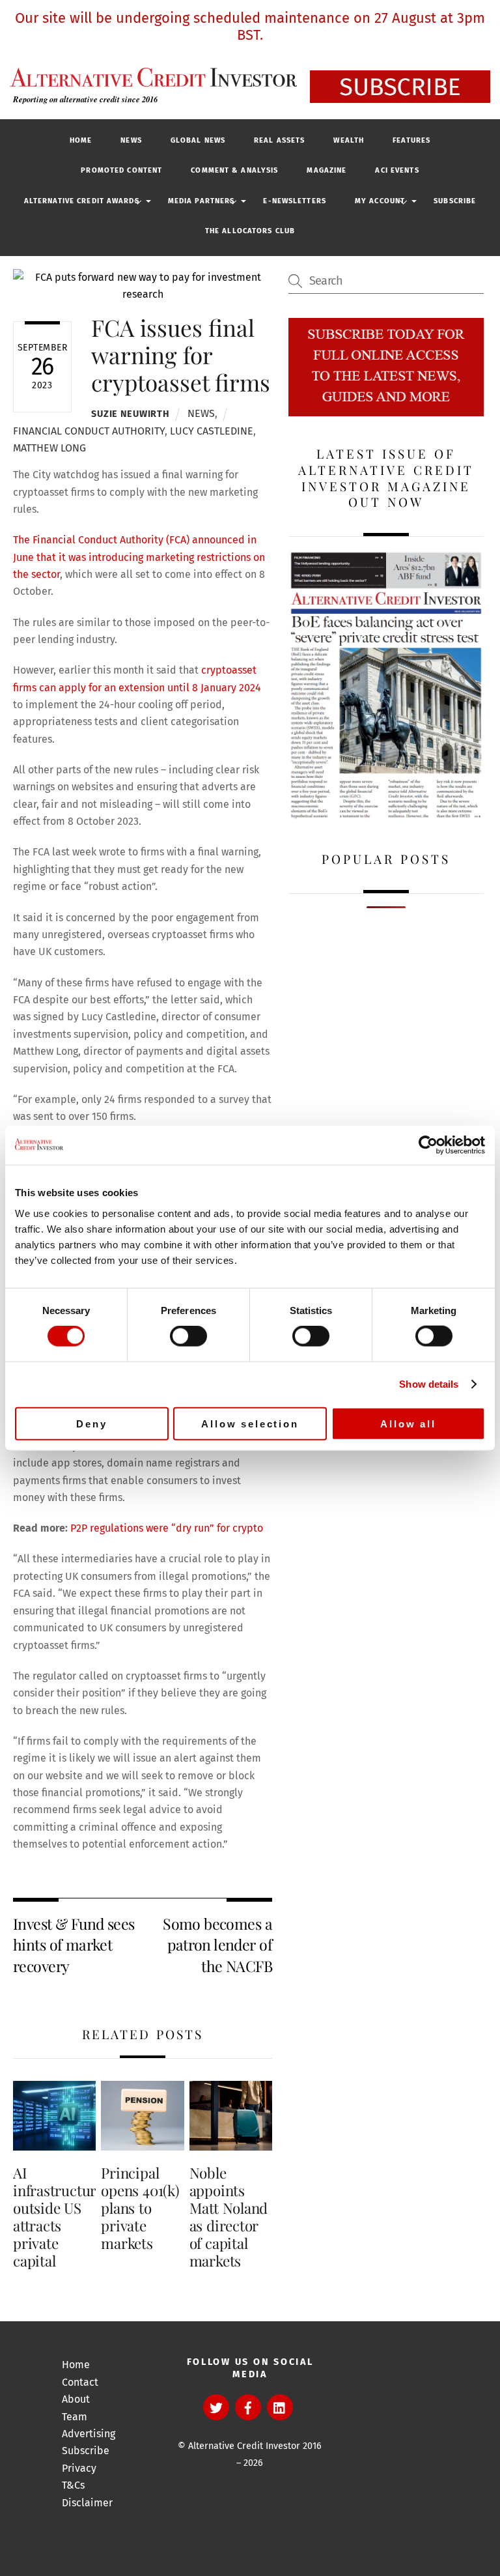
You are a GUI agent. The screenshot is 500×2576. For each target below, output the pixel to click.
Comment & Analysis (234, 170)
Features (411, 140)
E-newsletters (295, 201)
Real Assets (279, 140)
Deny (91, 1423)
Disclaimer (87, 2503)
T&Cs (73, 2485)
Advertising (89, 2434)
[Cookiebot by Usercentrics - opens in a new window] (428, 1145)
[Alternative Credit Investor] (150, 77)
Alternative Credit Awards (82, 201)
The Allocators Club (250, 231)
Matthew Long (49, 448)
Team (75, 2417)
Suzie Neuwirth (130, 414)
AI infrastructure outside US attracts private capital (58, 2216)
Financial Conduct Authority (89, 431)
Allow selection (250, 1423)
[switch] (188, 1336)
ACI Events (397, 170)
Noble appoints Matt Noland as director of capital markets (229, 2216)
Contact (80, 2382)
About (76, 2399)
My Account (380, 201)
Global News (198, 140)
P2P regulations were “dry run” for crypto (167, 1528)
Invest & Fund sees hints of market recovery (74, 1945)
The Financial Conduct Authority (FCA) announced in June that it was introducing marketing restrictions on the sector (139, 557)
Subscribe (455, 201)
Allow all (408, 1423)
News (131, 140)
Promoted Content (121, 170)
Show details (429, 1384)
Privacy (79, 2468)
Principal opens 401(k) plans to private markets (140, 2208)
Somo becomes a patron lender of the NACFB (217, 1945)
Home (81, 140)
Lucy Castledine (212, 431)
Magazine (326, 170)
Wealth (349, 140)
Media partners (201, 201)
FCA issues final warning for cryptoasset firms (181, 355)
